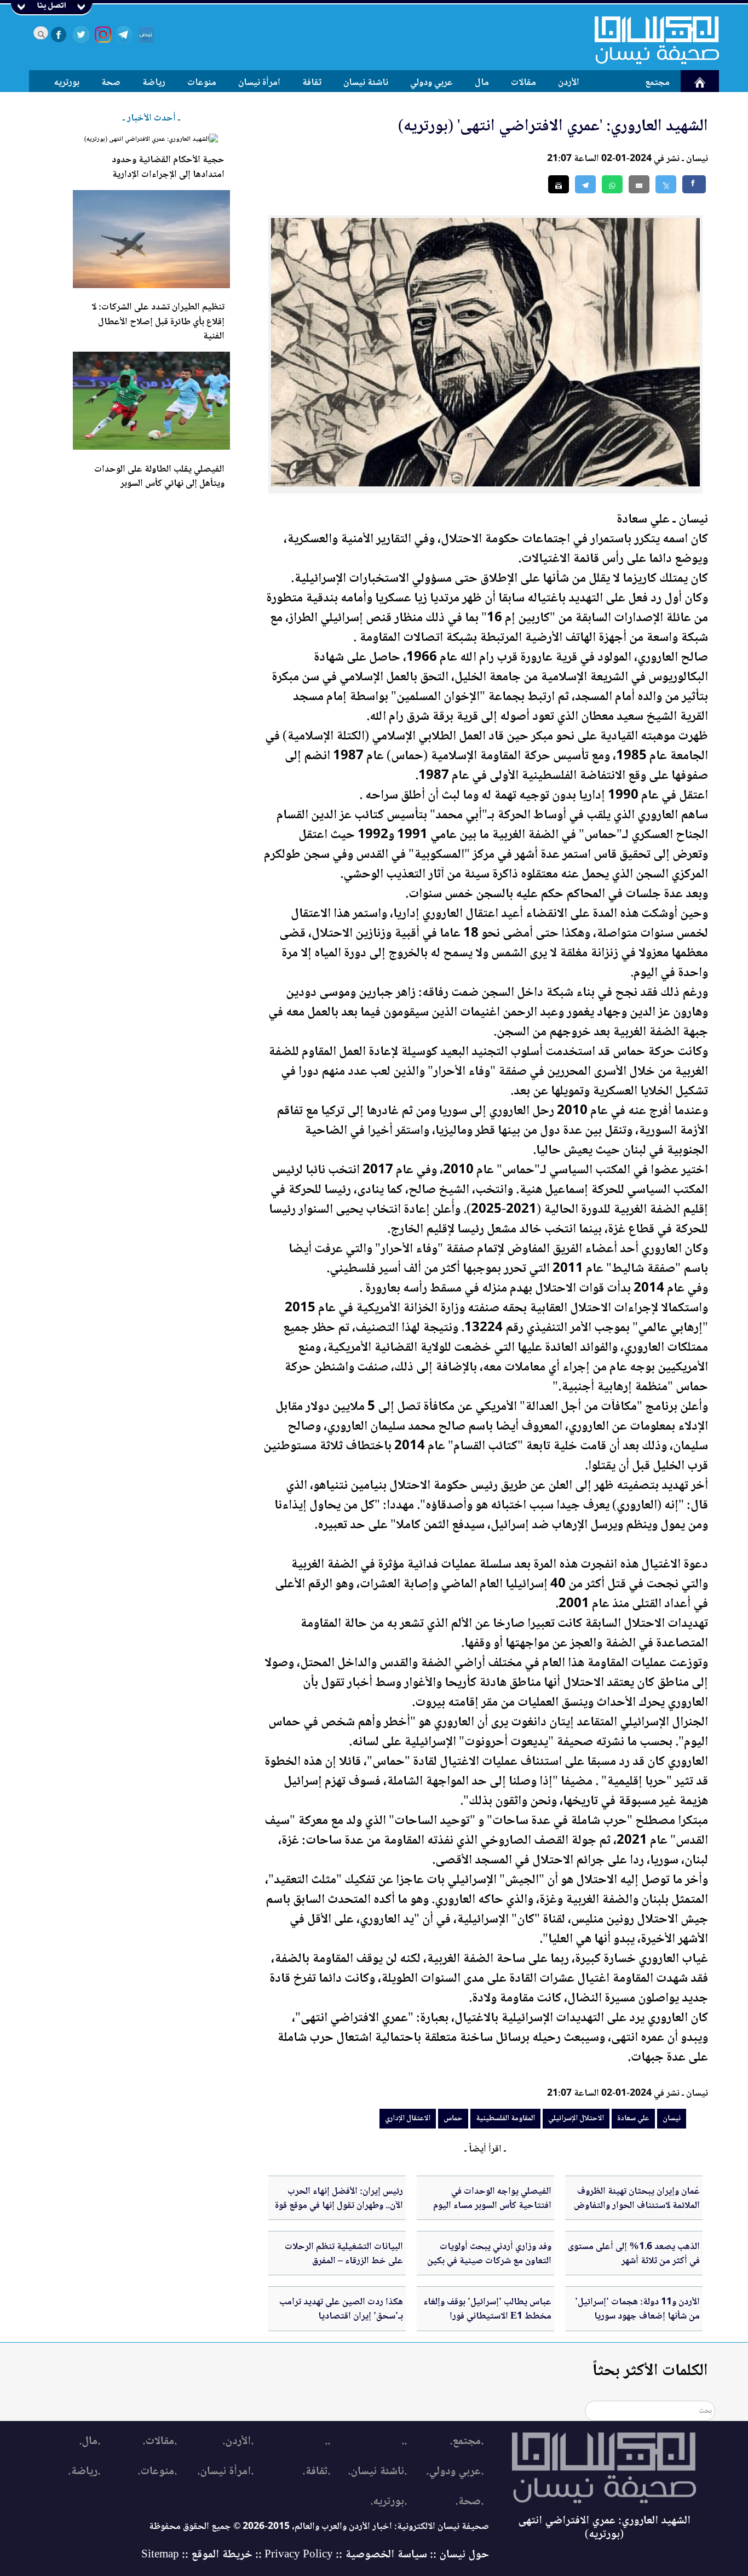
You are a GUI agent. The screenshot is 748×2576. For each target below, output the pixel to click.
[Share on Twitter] (666, 184)
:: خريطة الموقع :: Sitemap (202, 2555)
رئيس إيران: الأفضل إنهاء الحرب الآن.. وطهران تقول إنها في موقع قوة (339, 2199)
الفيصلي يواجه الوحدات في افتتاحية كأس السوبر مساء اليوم (492, 2199)
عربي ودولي (431, 83)
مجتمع (657, 83)
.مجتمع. (467, 2442)
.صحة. (469, 2502)
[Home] (650, 40)
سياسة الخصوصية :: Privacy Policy (346, 2555)
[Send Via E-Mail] (639, 184)
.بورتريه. (389, 2502)
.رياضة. (84, 2472)
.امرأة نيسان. (225, 2472)
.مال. (90, 2442)
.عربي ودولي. (455, 2472)
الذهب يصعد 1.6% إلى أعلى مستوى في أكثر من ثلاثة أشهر (634, 2254)
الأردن (569, 83)
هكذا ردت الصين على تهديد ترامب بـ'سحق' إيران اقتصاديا (341, 2309)
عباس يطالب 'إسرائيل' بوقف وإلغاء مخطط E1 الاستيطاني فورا (487, 2309)
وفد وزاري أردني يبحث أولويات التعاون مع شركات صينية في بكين (489, 2254)
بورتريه (67, 83)
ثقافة (312, 83)
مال (482, 83)
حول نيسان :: (458, 2555)
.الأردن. (238, 2442)
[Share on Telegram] (585, 184)
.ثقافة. (316, 2472)
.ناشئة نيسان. (377, 2472)
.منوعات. (157, 2472)
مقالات (523, 83)
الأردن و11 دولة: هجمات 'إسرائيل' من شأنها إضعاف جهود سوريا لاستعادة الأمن (637, 2317)
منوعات (202, 83)
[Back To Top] (727, 2547)
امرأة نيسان (259, 83)
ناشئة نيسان (366, 83)
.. (404, 2442)
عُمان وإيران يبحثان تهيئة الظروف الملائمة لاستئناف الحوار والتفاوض (637, 2199)
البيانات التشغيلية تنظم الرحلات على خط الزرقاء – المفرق (344, 2254)
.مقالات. (160, 2442)
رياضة (154, 83)
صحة (111, 83)
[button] (612, 184)
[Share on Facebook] (694, 184)
